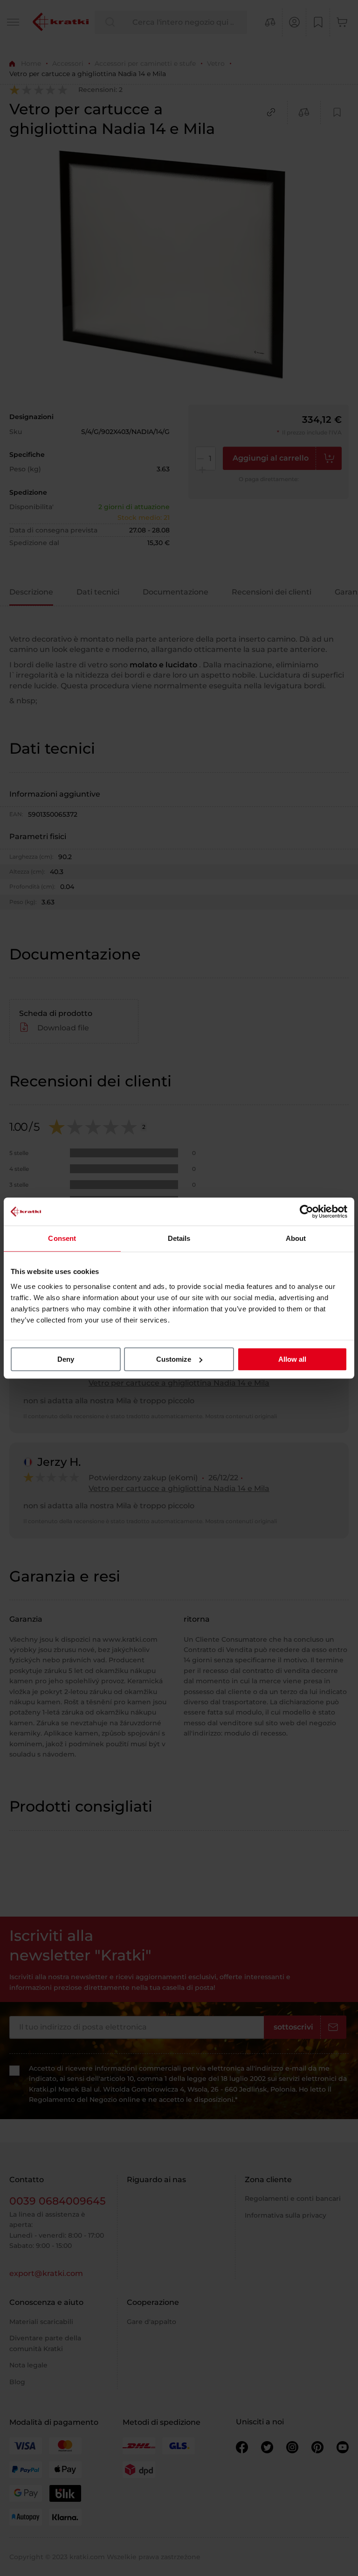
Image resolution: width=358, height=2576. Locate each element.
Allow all (292, 1359)
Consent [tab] (62, 1238)
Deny (66, 1359)
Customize (174, 1359)
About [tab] (296, 1238)
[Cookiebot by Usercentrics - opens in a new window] (306, 1211)
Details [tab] (179, 1238)
